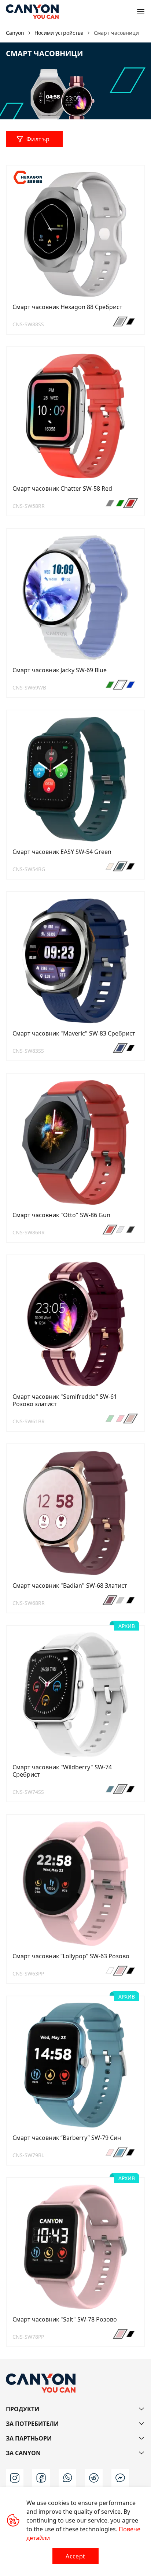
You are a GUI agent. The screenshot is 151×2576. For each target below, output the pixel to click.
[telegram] (94, 2478)
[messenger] (120, 2478)
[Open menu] (141, 12)
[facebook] (41, 2478)
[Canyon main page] (32, 12)
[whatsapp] (67, 2478)
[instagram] (15, 2478)
